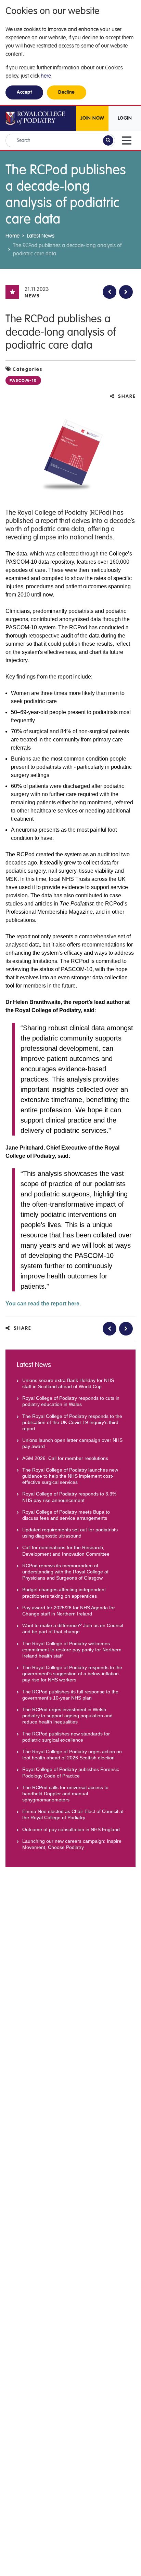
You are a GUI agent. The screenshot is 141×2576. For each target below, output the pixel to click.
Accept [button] (24, 92)
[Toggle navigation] (127, 140)
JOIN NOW (92, 118)
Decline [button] (67, 92)
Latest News (41, 236)
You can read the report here (42, 1304)
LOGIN (125, 118)
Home (12, 236)
